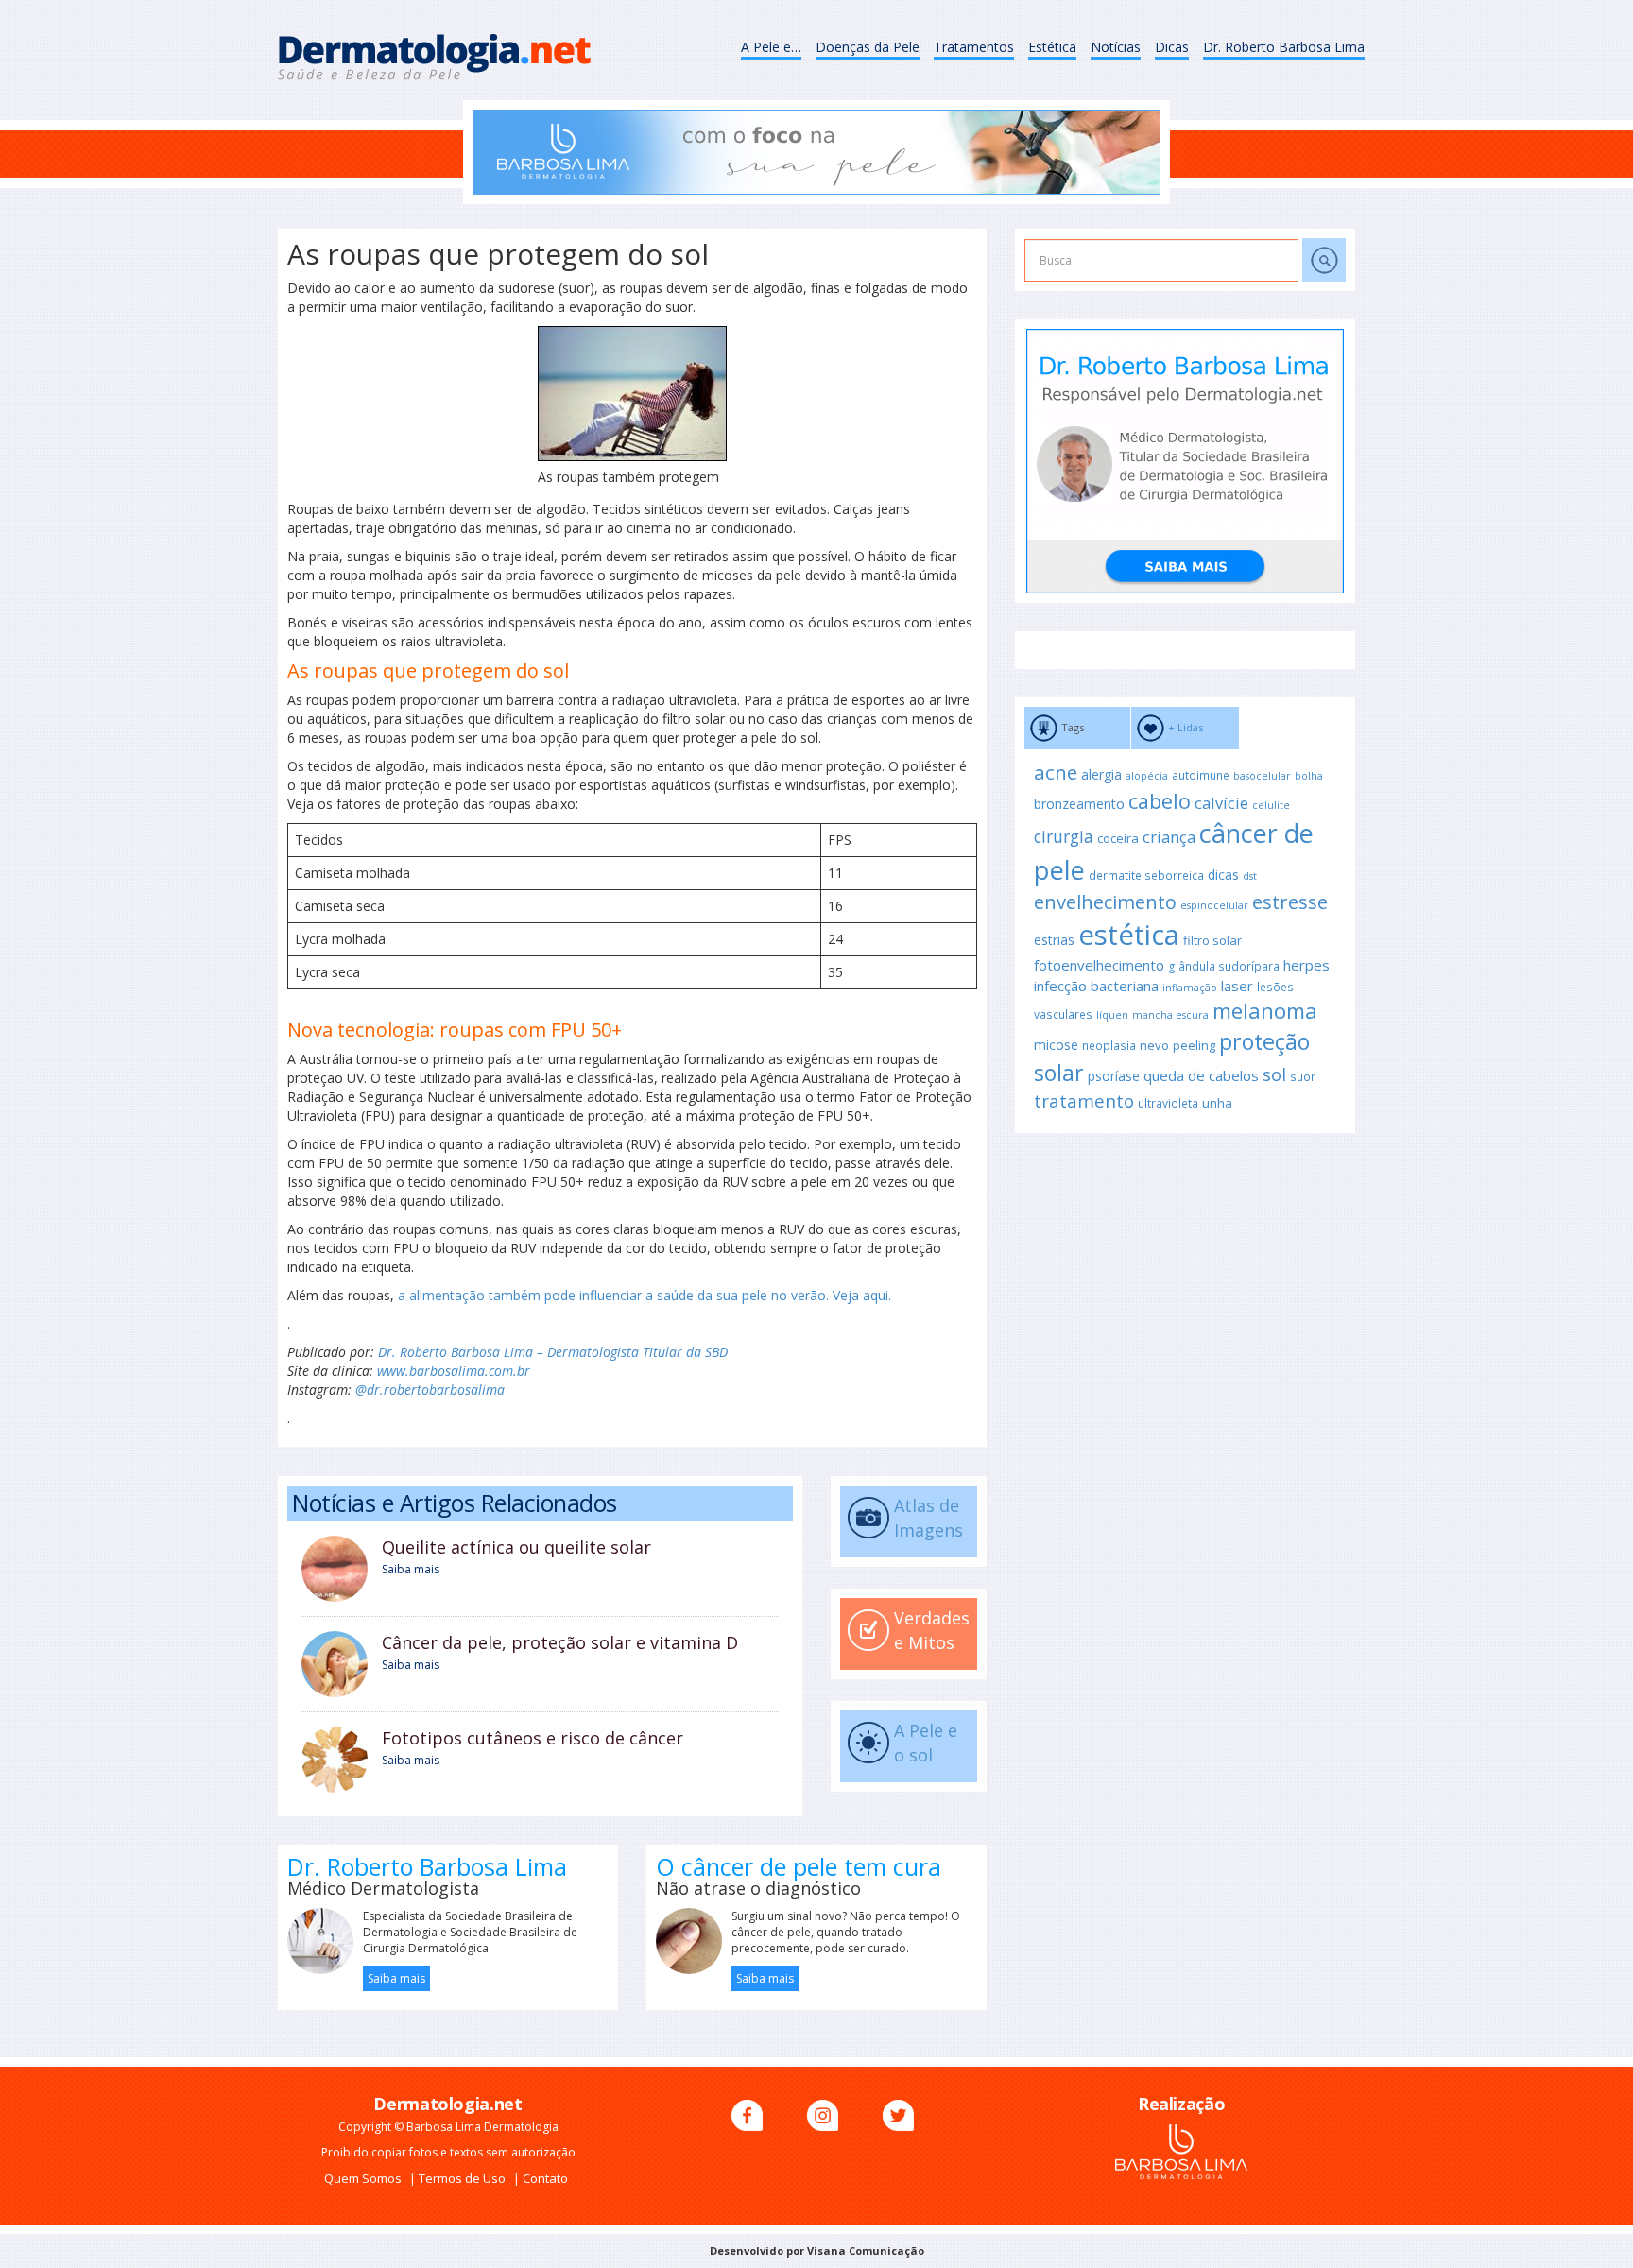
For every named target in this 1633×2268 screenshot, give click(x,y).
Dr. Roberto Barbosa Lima (1284, 47)
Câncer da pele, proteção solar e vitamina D (560, 1642)
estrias (1054, 940)
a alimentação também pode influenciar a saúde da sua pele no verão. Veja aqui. (645, 1295)
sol (1274, 1074)
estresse (1290, 902)
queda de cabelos (1201, 1075)
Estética (1052, 47)
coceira (1118, 838)
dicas (1223, 875)
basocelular (1262, 776)
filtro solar (1212, 940)
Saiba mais (411, 1569)
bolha (1309, 776)
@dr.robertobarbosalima (430, 1390)
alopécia (1147, 776)
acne (1056, 772)
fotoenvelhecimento (1099, 965)
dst (1250, 876)
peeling (1194, 1045)
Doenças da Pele (868, 47)
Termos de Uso (464, 2178)
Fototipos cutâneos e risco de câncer (533, 1738)
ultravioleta (1168, 1103)
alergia (1101, 774)
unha (1217, 1103)
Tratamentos (974, 47)
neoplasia (1109, 1045)
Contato (545, 2178)
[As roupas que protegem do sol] (632, 394)
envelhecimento (1105, 902)
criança (1169, 837)
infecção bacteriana (1096, 986)
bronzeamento (1079, 804)
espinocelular (1214, 905)
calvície (1221, 803)
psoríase (1114, 1076)
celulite (1271, 805)
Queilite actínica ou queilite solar (516, 1547)
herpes (1306, 965)
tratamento (1084, 1101)
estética (1129, 935)
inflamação (1190, 988)
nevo (1154, 1045)
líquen (1112, 1015)
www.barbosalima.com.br (454, 1371)
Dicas (1172, 47)
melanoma (1265, 1011)
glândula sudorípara (1224, 966)
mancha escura (1170, 1015)
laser (1237, 986)
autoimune (1201, 775)
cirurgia (1064, 836)
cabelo (1160, 801)
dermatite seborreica (1146, 875)
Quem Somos (364, 2178)
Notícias (1116, 47)
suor (1303, 1076)
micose (1056, 1045)
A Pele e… (771, 47)
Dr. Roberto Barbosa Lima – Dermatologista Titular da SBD (553, 1352)
